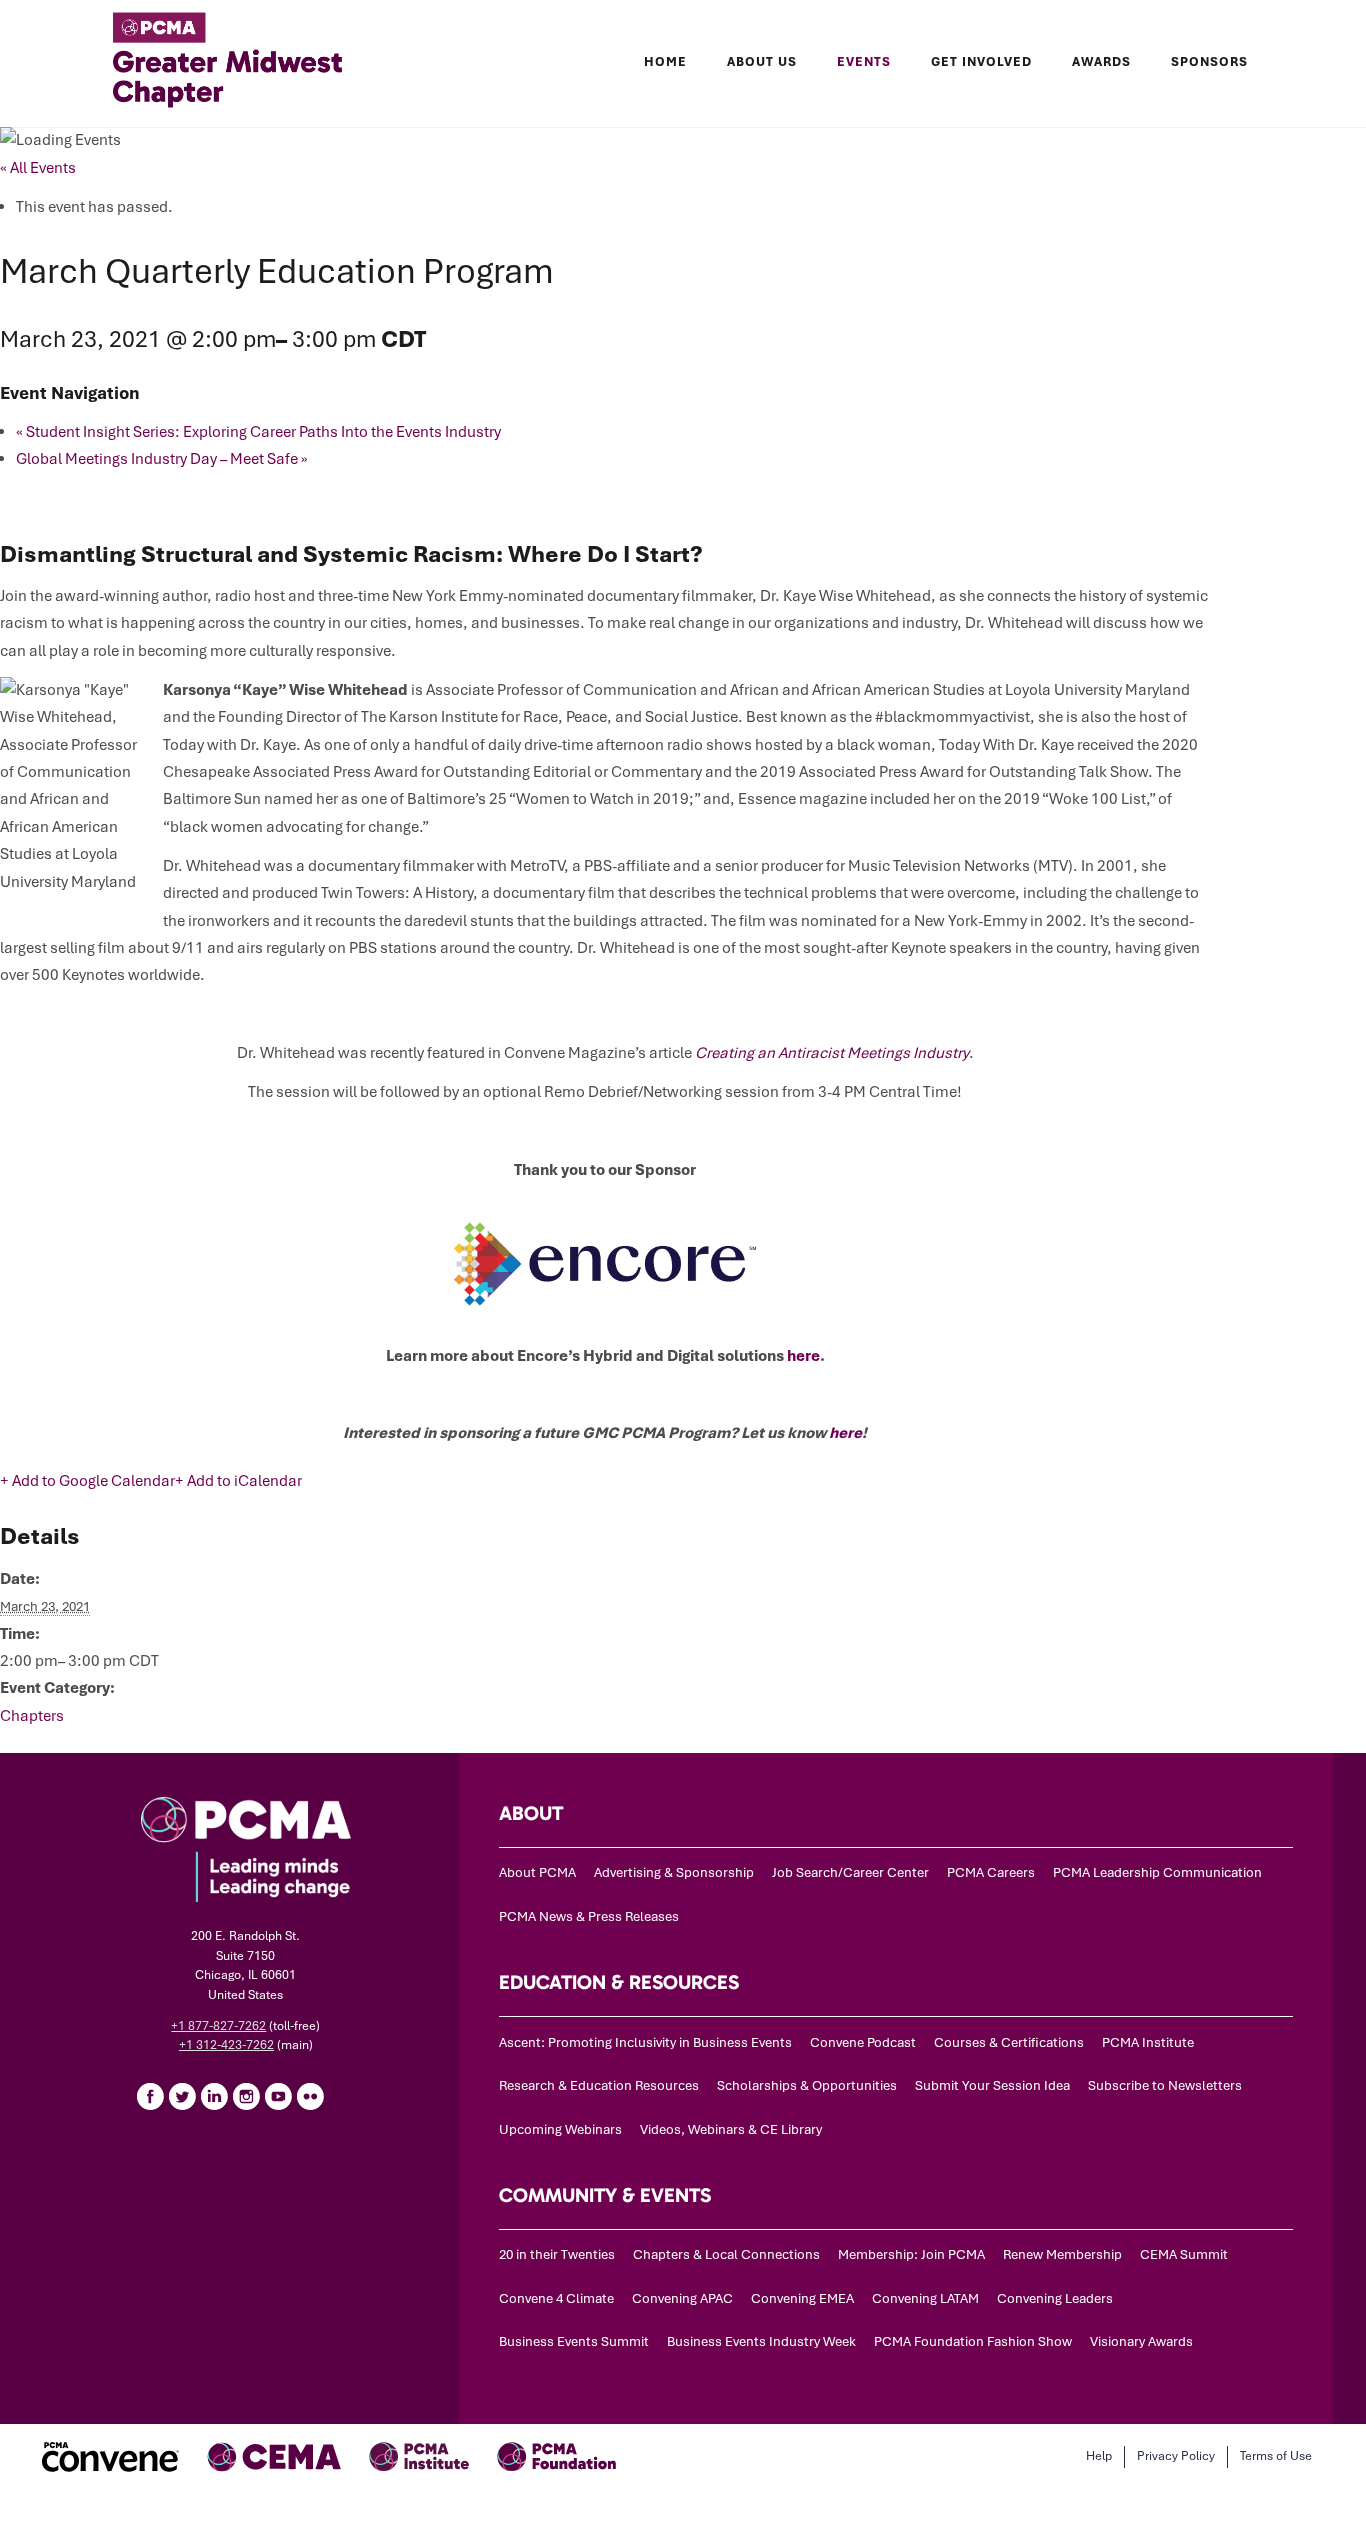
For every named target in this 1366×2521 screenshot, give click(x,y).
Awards (1101, 62)
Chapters (32, 1716)
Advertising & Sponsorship (674, 1872)
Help (1099, 2456)
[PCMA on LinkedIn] (214, 2096)
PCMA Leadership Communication (1157, 1872)
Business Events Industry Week (761, 2341)
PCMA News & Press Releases (589, 1916)
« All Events (38, 168)
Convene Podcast (863, 2042)
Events (864, 62)
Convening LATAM (925, 2298)
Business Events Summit (574, 2341)
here (803, 1356)
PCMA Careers (991, 1872)
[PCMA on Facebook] (150, 2096)
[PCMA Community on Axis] (342, 2096)
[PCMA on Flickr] (310, 2096)
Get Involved (981, 62)
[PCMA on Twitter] (182, 2096)
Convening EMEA (802, 2298)
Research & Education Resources (599, 2085)
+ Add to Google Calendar (87, 1481)
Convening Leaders (1055, 2298)
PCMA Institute (1148, 2042)
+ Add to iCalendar (238, 1481)
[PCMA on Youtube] (278, 2096)
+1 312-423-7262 (226, 2045)
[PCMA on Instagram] (246, 2096)
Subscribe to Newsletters (1165, 2085)
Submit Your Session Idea (992, 2085)
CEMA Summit (1184, 2254)
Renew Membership (1062, 2254)
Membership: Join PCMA (911, 2254)
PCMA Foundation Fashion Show (973, 2341)
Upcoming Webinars (560, 2129)
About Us (762, 62)
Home (665, 62)
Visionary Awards (1141, 2341)
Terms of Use (1276, 2456)
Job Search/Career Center (850, 1872)
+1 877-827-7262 (218, 2026)
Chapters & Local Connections (726, 2254)
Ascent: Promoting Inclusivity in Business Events (645, 2042)
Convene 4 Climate (556, 2298)
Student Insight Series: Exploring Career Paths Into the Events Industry (258, 432)
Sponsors (1209, 62)
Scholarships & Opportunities (807, 2085)
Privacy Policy (1176, 2456)
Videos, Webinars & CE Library (731, 2129)
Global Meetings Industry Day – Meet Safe (162, 459)
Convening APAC (682, 2298)
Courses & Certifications (1009, 2042)
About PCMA (537, 1872)
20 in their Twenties (557, 2254)
